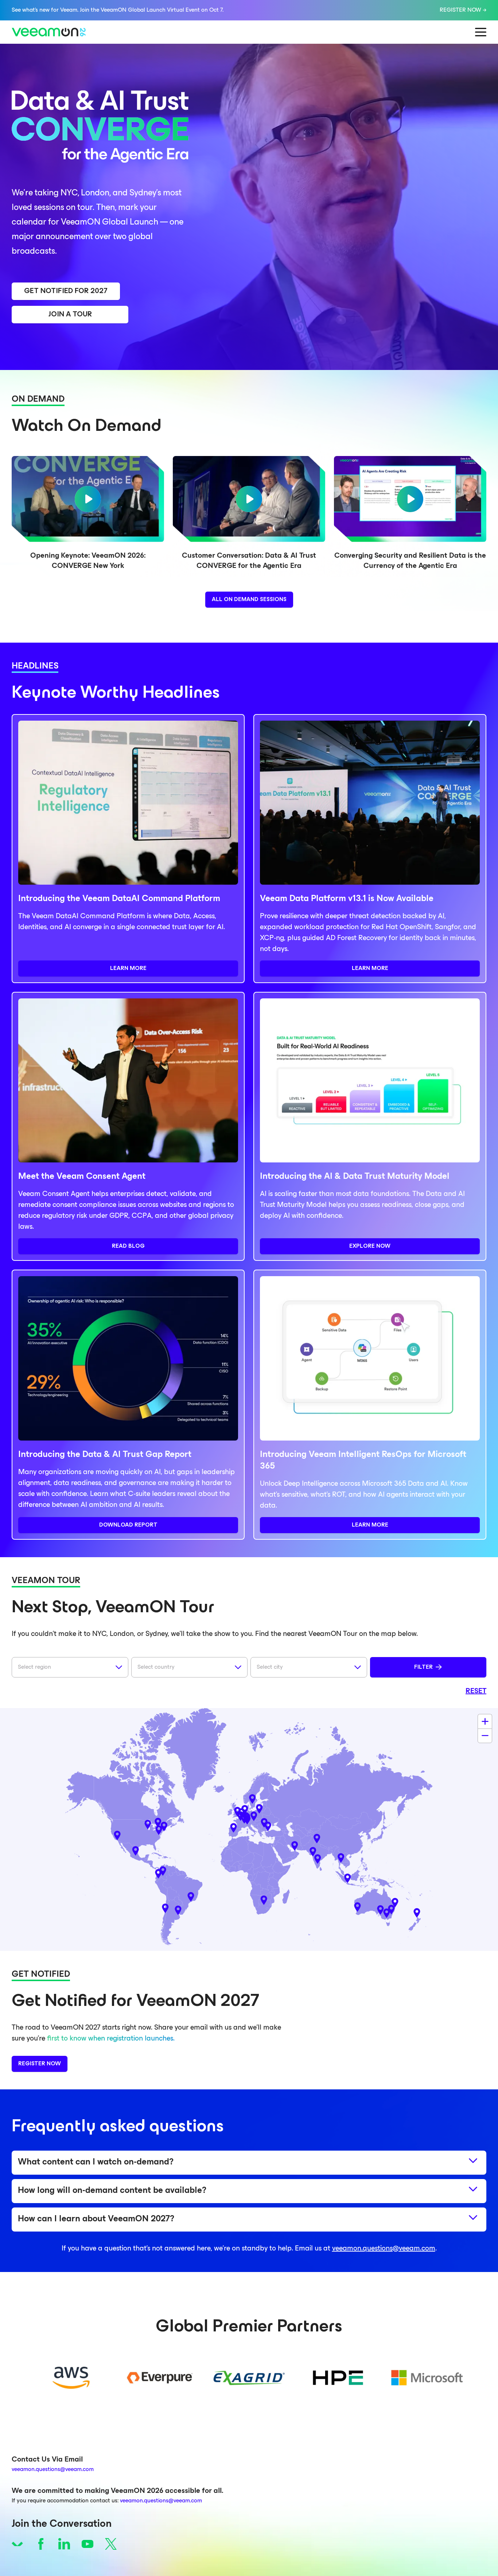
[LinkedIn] (64, 2544)
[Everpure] (160, 2378)
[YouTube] (87, 2544)
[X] (111, 2544)
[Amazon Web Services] (71, 2378)
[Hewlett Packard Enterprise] (338, 2378)
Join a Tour (70, 315)
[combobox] (70, 1667)
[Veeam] (17, 2544)
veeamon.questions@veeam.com (384, 2249)
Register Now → (463, 10)
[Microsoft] (427, 2378)
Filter (423, 1667)
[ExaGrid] (249, 2378)
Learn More (128, 969)
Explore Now (370, 1246)
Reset (476, 1691)
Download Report (128, 1525)
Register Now (40, 2064)
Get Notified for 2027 (66, 291)
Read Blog (128, 1246)
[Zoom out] (485, 1736)
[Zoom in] (485, 1721)
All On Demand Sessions (249, 600)
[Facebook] (41, 2544)
